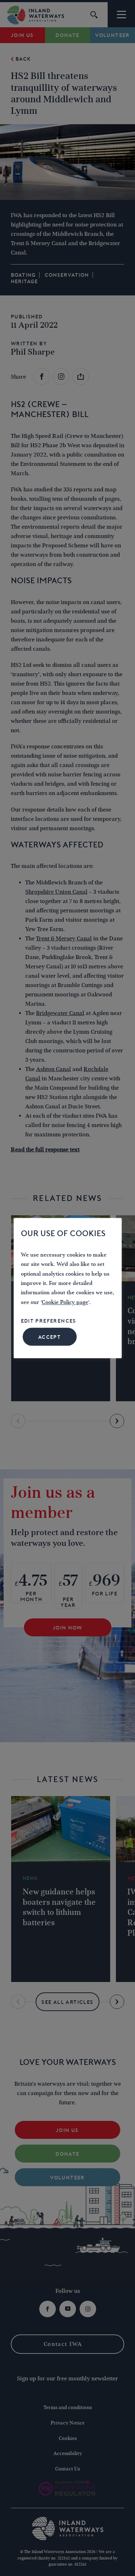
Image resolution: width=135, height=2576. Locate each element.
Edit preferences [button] (49, 1321)
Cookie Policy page (65, 1302)
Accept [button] (49, 1337)
